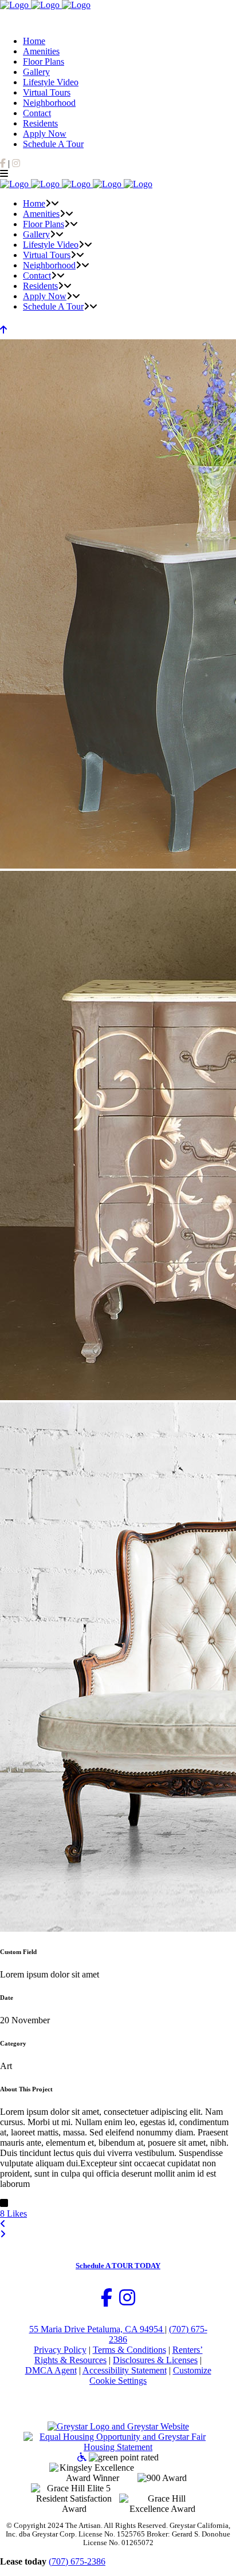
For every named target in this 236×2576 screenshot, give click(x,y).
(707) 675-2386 (77, 2561)
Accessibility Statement (125, 2370)
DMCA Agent (51, 2370)
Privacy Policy (60, 2350)
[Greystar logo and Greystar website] (118, 2426)
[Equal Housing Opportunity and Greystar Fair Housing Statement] (118, 2447)
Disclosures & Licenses (155, 2360)
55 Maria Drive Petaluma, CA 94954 (97, 2329)
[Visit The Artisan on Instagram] (127, 2301)
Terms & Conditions (129, 2350)
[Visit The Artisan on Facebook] (107, 2301)
